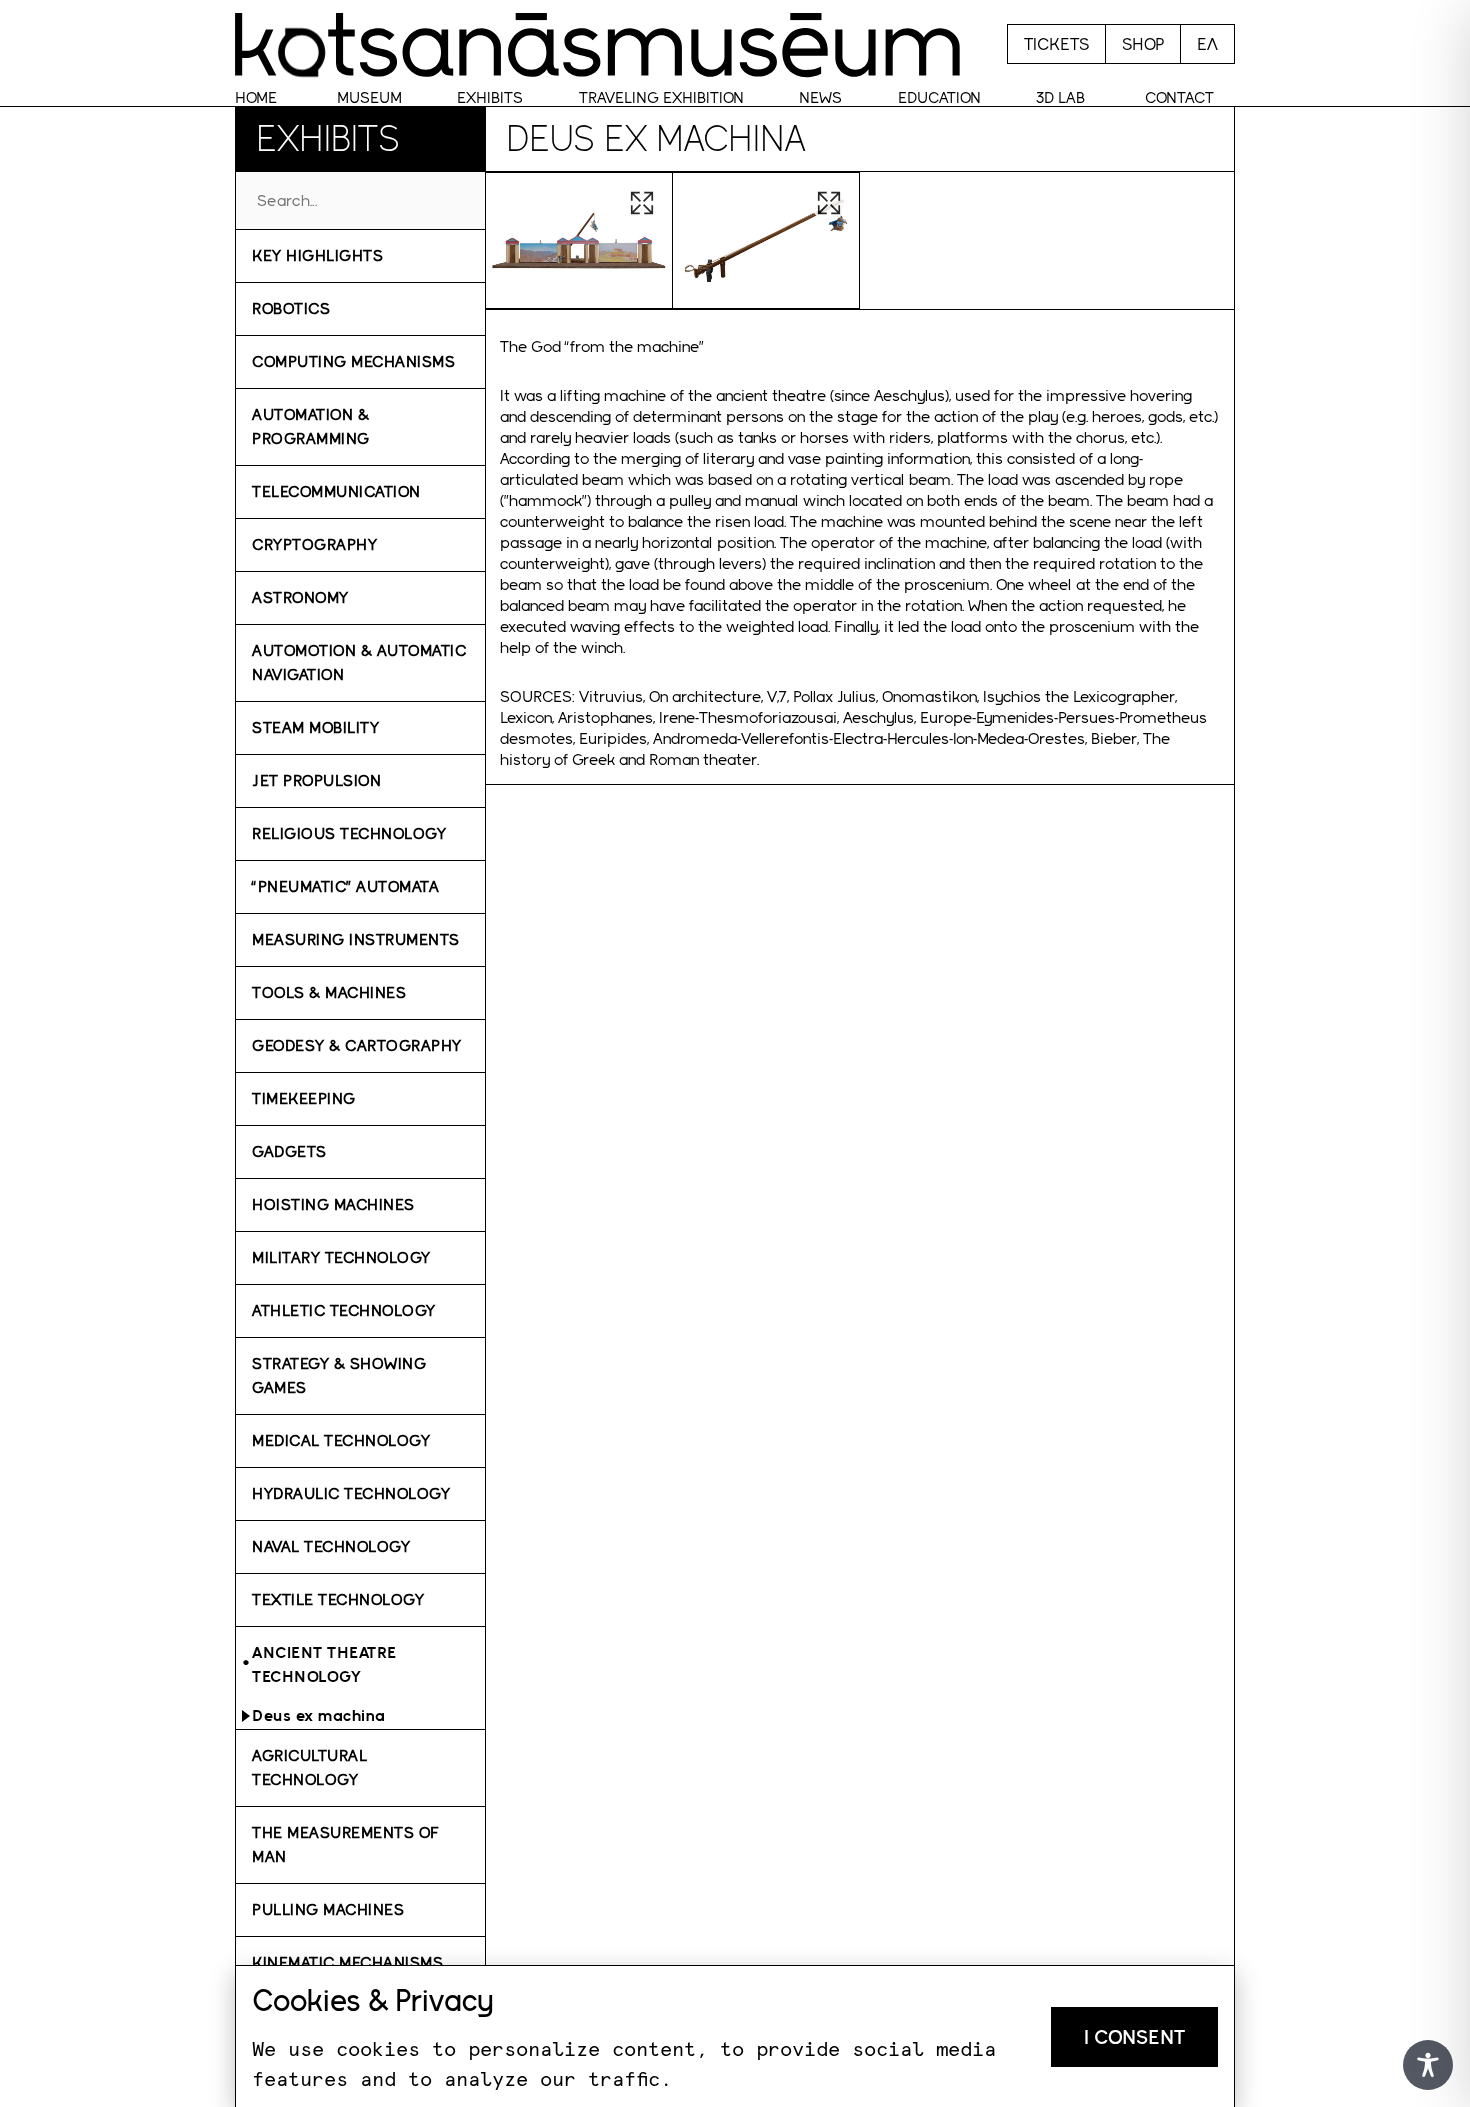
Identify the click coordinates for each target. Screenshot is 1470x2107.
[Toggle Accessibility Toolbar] (1428, 2065)
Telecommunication (336, 491)
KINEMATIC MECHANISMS (347, 1962)
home (256, 97)
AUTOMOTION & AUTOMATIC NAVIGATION (359, 662)
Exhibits (490, 97)
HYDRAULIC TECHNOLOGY (351, 1493)
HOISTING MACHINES (333, 1204)
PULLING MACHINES (328, 1909)
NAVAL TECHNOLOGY (331, 1546)
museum (369, 97)
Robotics (291, 308)
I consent (1134, 2037)
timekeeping (304, 1098)
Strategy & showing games (339, 1375)
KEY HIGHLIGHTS (317, 255)
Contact (1179, 97)
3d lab (1060, 97)
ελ (1207, 44)
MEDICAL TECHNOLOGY (341, 1440)
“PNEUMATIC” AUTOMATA (345, 886)
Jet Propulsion (316, 780)
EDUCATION (939, 97)
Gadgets (289, 1151)
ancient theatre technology (324, 1664)
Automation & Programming (311, 426)
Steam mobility (315, 727)
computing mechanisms (353, 361)
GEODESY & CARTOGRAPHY (357, 1045)
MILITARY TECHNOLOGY (341, 1257)
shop (1143, 44)
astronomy (300, 597)
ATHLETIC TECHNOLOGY (344, 1310)
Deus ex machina (319, 1715)
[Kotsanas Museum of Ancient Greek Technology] (597, 44)
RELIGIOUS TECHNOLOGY (349, 833)
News (820, 97)
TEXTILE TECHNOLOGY (338, 1599)
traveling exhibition (661, 97)
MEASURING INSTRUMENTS (356, 939)
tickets (1056, 44)
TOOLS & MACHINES (329, 992)
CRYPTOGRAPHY (314, 544)
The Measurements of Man (346, 1844)
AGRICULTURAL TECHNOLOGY (309, 1767)
